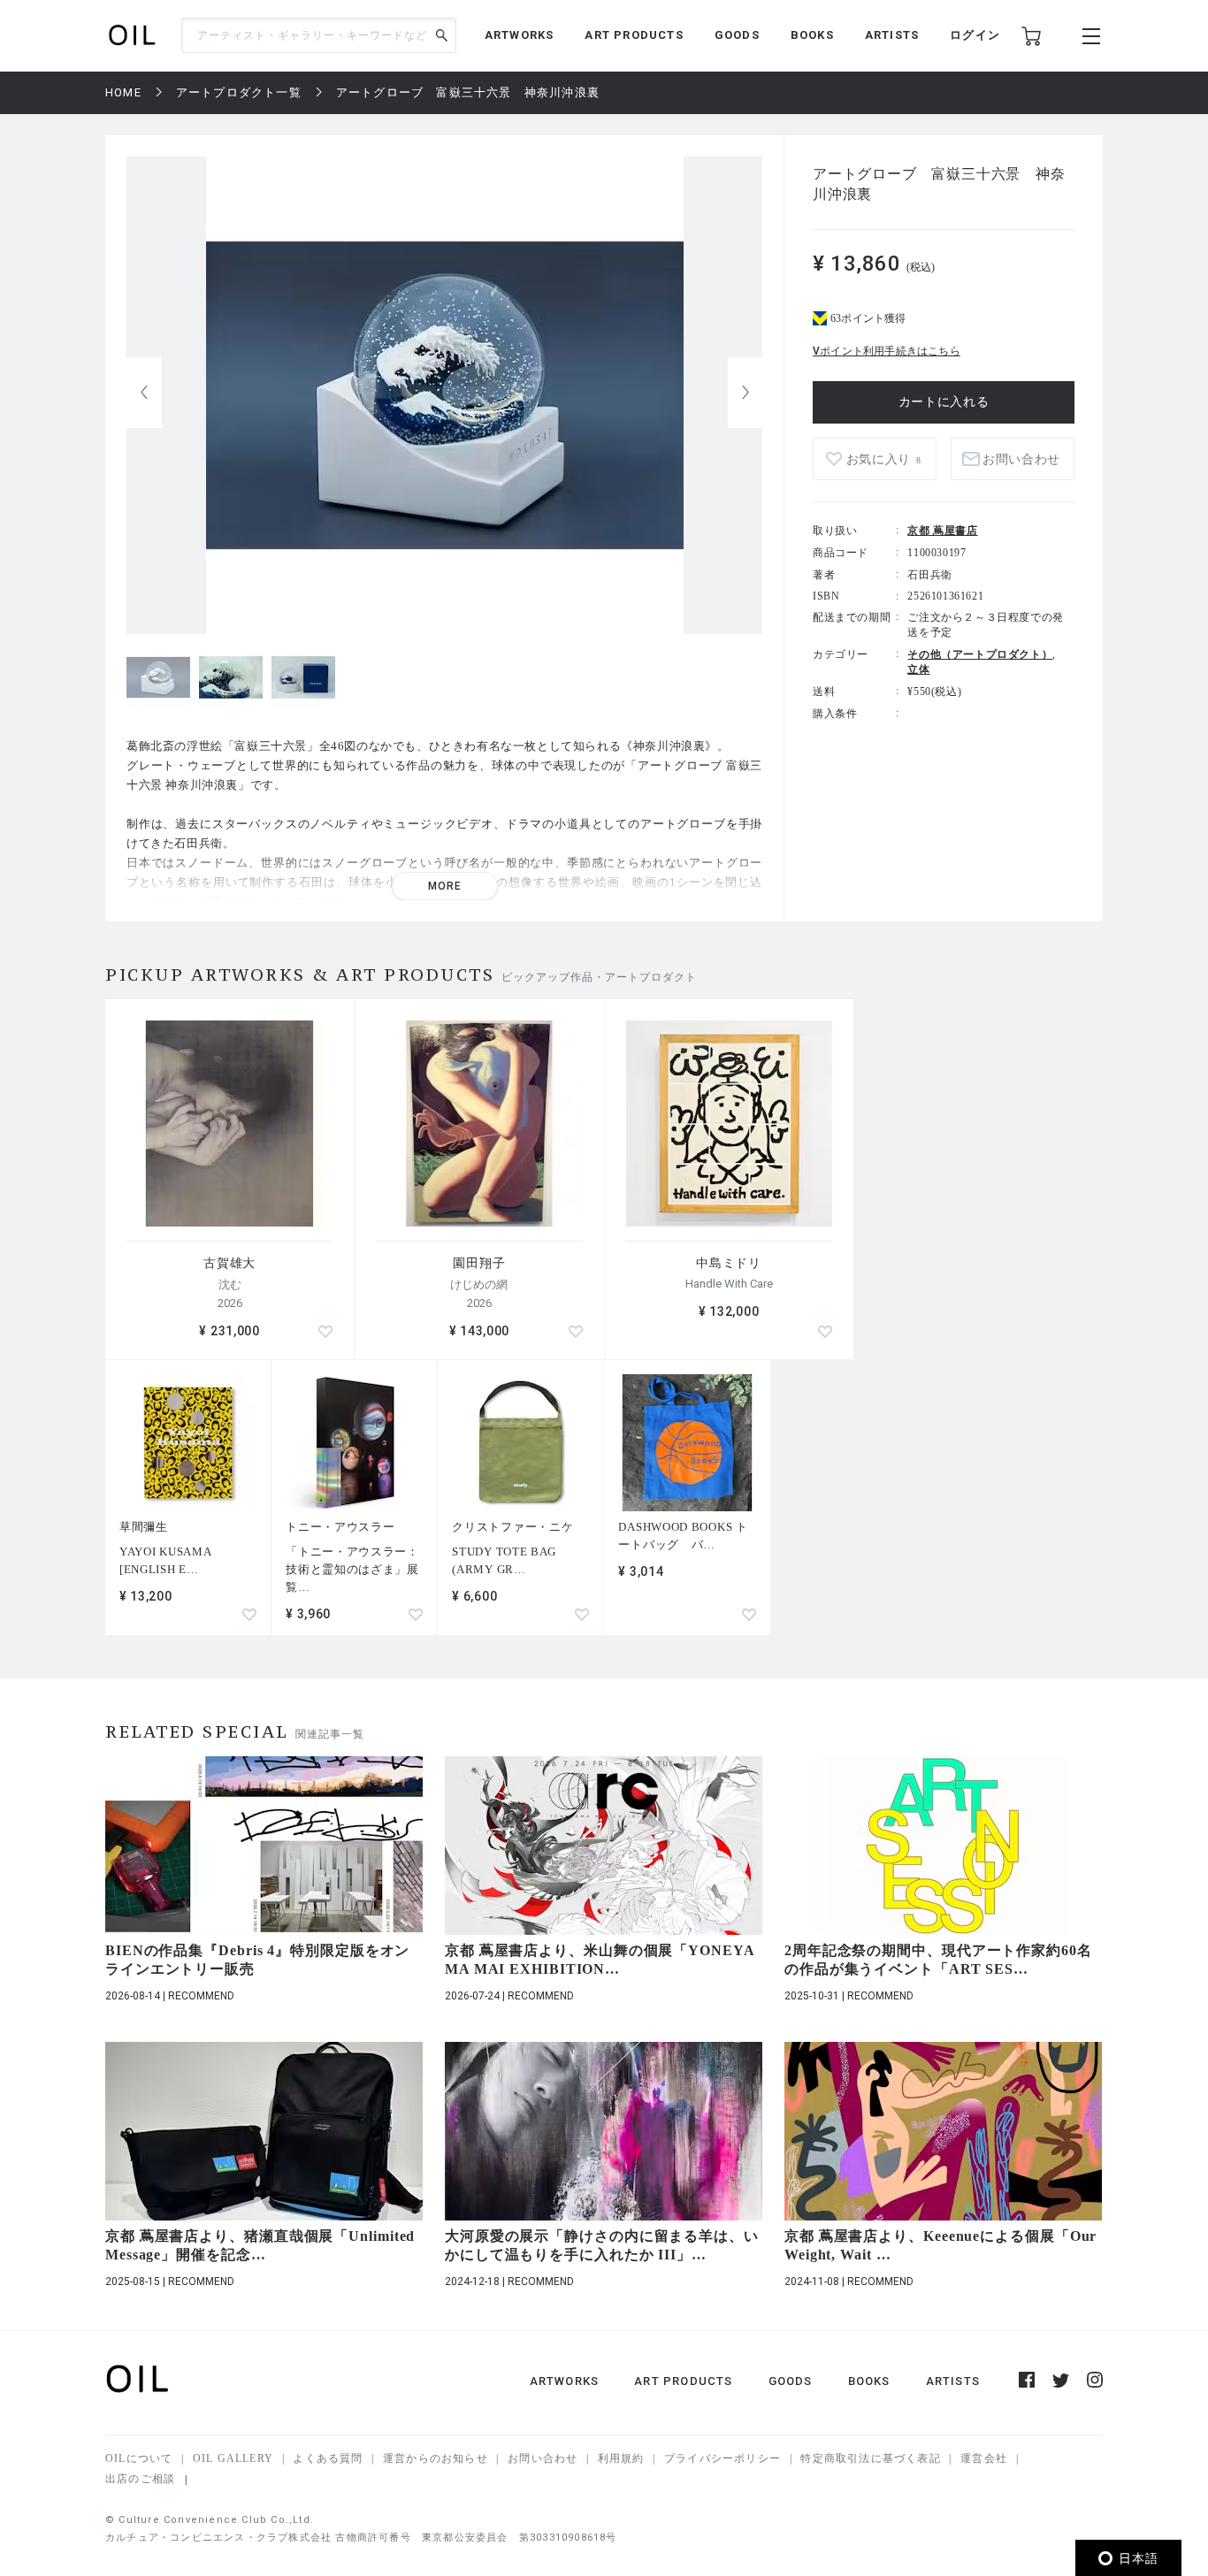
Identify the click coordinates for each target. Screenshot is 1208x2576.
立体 (918, 669)
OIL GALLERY (233, 2458)
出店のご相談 (140, 2479)
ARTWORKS (520, 35)
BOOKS (812, 35)
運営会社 (984, 2458)
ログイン (975, 35)
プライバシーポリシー (723, 2458)
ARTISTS (892, 35)
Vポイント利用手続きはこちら (887, 351)
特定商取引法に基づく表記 (870, 2458)
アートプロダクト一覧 (239, 92)
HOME (123, 92)
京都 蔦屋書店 (942, 531)
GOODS (737, 35)
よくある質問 (328, 2458)
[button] (745, 393)
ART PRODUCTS (634, 35)
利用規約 (621, 2458)
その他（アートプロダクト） (980, 654)
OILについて (139, 2458)
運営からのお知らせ (436, 2458)
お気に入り (884, 459)
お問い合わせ (543, 2458)
